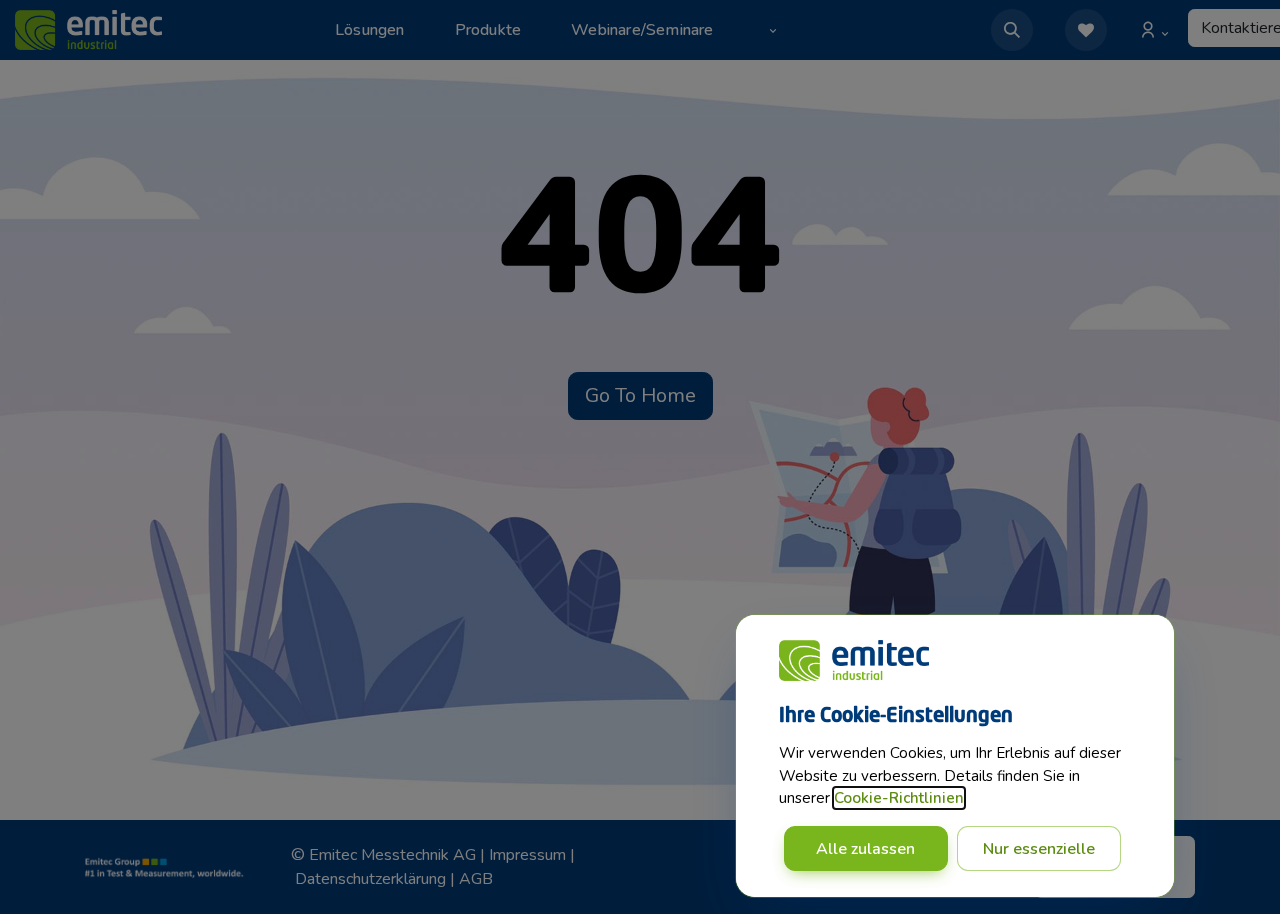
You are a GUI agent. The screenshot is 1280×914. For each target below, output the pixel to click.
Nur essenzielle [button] (1039, 849)
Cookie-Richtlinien (899, 798)
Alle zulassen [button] (865, 849)
